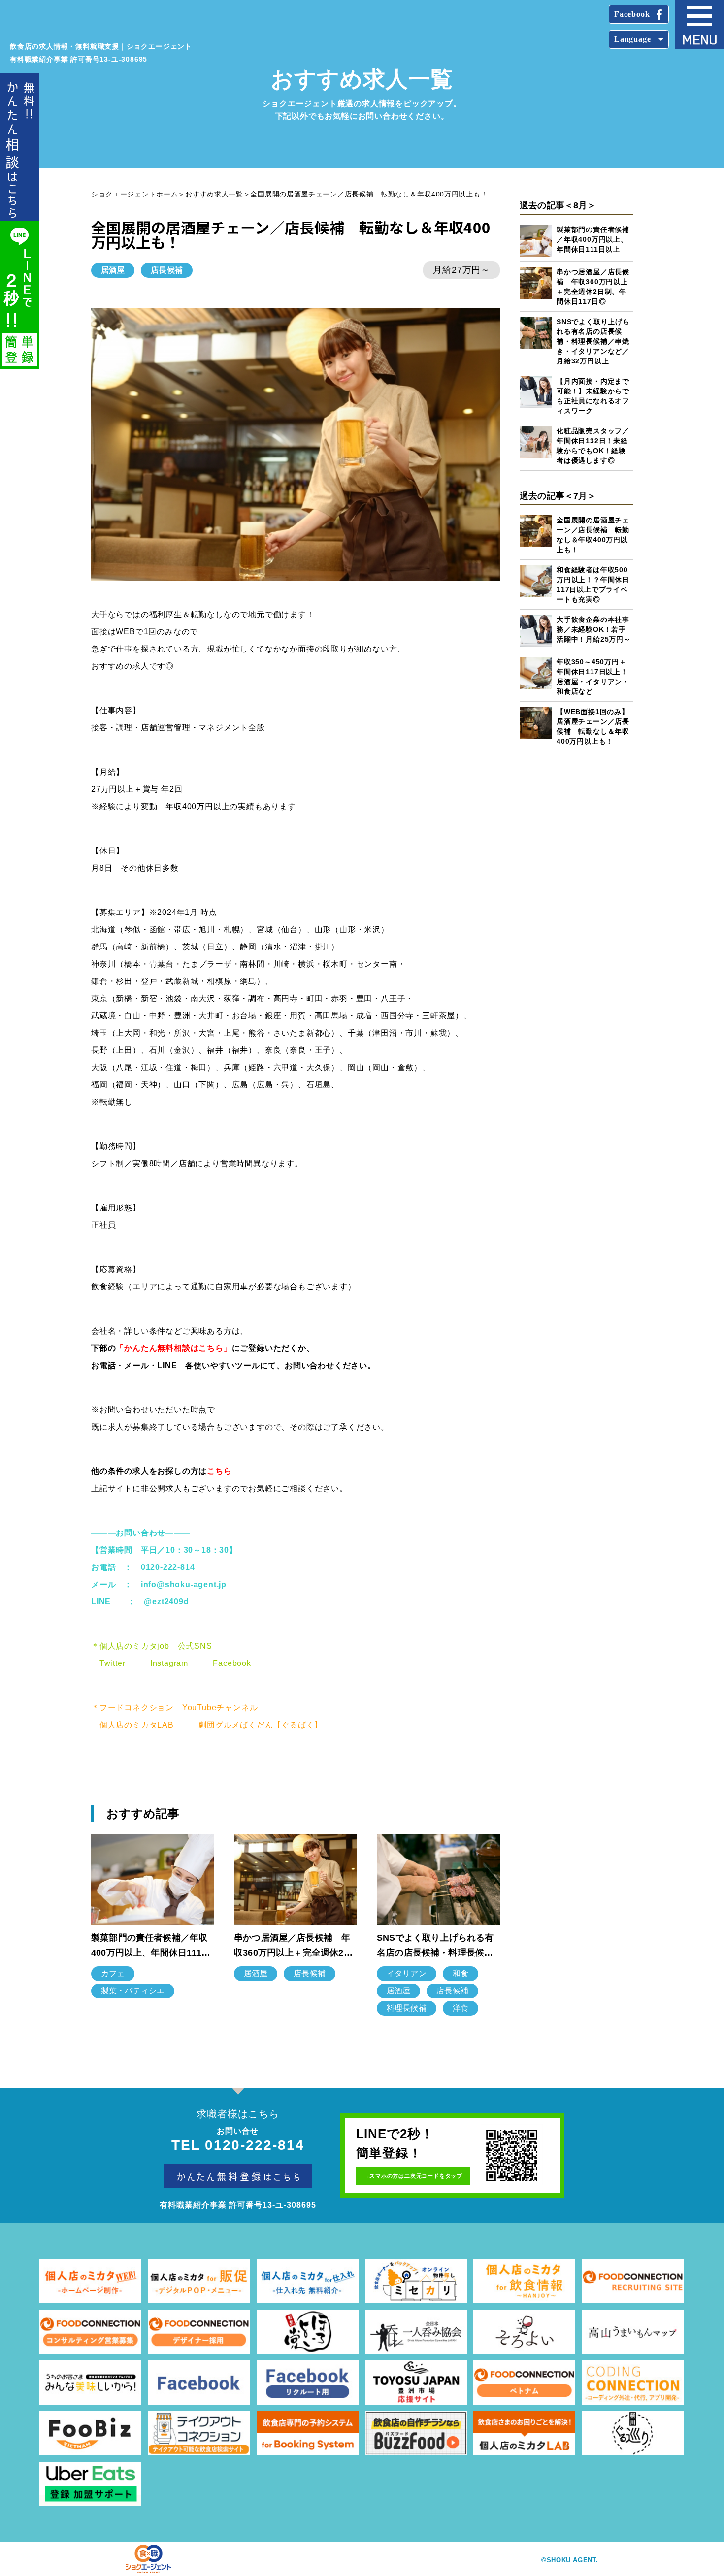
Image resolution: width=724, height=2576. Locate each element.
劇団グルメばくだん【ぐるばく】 (261, 1725)
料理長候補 (407, 2008)
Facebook (232, 1663)
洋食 (461, 2008)
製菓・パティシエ (133, 1991)
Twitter (113, 1663)
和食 (461, 1973)
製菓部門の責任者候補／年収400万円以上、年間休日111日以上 (593, 239)
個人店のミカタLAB (137, 1725)
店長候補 (167, 270)
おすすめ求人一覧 (214, 194)
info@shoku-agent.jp (184, 1584)
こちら (219, 1471)
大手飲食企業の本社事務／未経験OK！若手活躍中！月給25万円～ (594, 629)
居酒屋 (113, 270)
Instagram (169, 1663)
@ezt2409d (166, 1602)
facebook (632, 14)
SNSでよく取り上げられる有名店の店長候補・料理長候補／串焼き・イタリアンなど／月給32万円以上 (593, 341)
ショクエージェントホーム (134, 194)
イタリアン (407, 1973)
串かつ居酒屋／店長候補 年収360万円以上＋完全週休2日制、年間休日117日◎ (293, 1946)
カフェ (113, 1973)
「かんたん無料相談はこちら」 (174, 1348)
